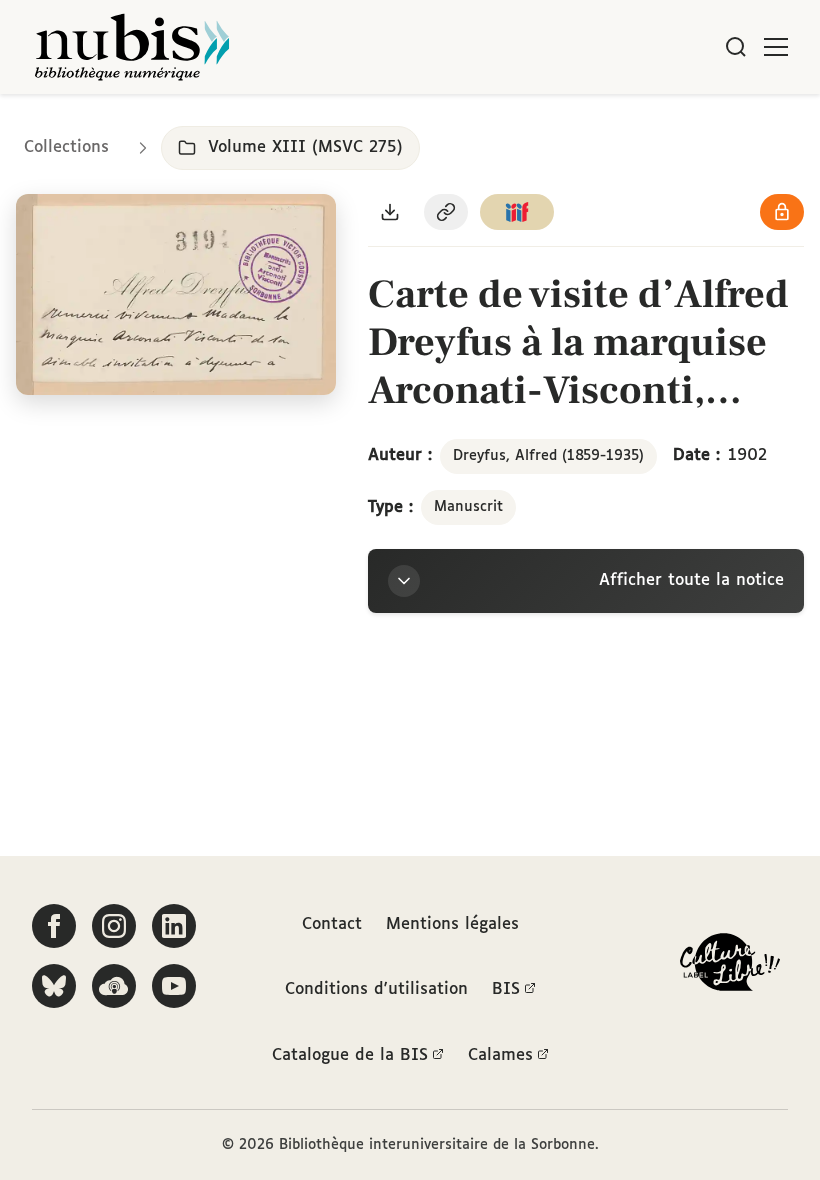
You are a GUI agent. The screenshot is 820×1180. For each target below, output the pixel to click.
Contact (332, 924)
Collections (66, 147)
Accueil (720, 122)
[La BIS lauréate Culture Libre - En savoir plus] (730, 966)
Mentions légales (452, 924)
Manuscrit (468, 507)
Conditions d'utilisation (376, 989)
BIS (506, 989)
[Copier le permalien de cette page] (446, 212)
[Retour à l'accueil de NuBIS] (132, 47)
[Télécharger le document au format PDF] (390, 212)
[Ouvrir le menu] (776, 47)
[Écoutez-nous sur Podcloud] (114, 986)
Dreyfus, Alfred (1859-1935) (548, 456)
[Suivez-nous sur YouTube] (174, 986)
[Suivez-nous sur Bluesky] (54, 986)
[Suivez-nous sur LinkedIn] (174, 926)
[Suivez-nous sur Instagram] (114, 926)
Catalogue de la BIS (350, 1055)
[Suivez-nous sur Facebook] (54, 926)
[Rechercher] (736, 47)
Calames (500, 1055)
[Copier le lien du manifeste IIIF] (517, 212)
